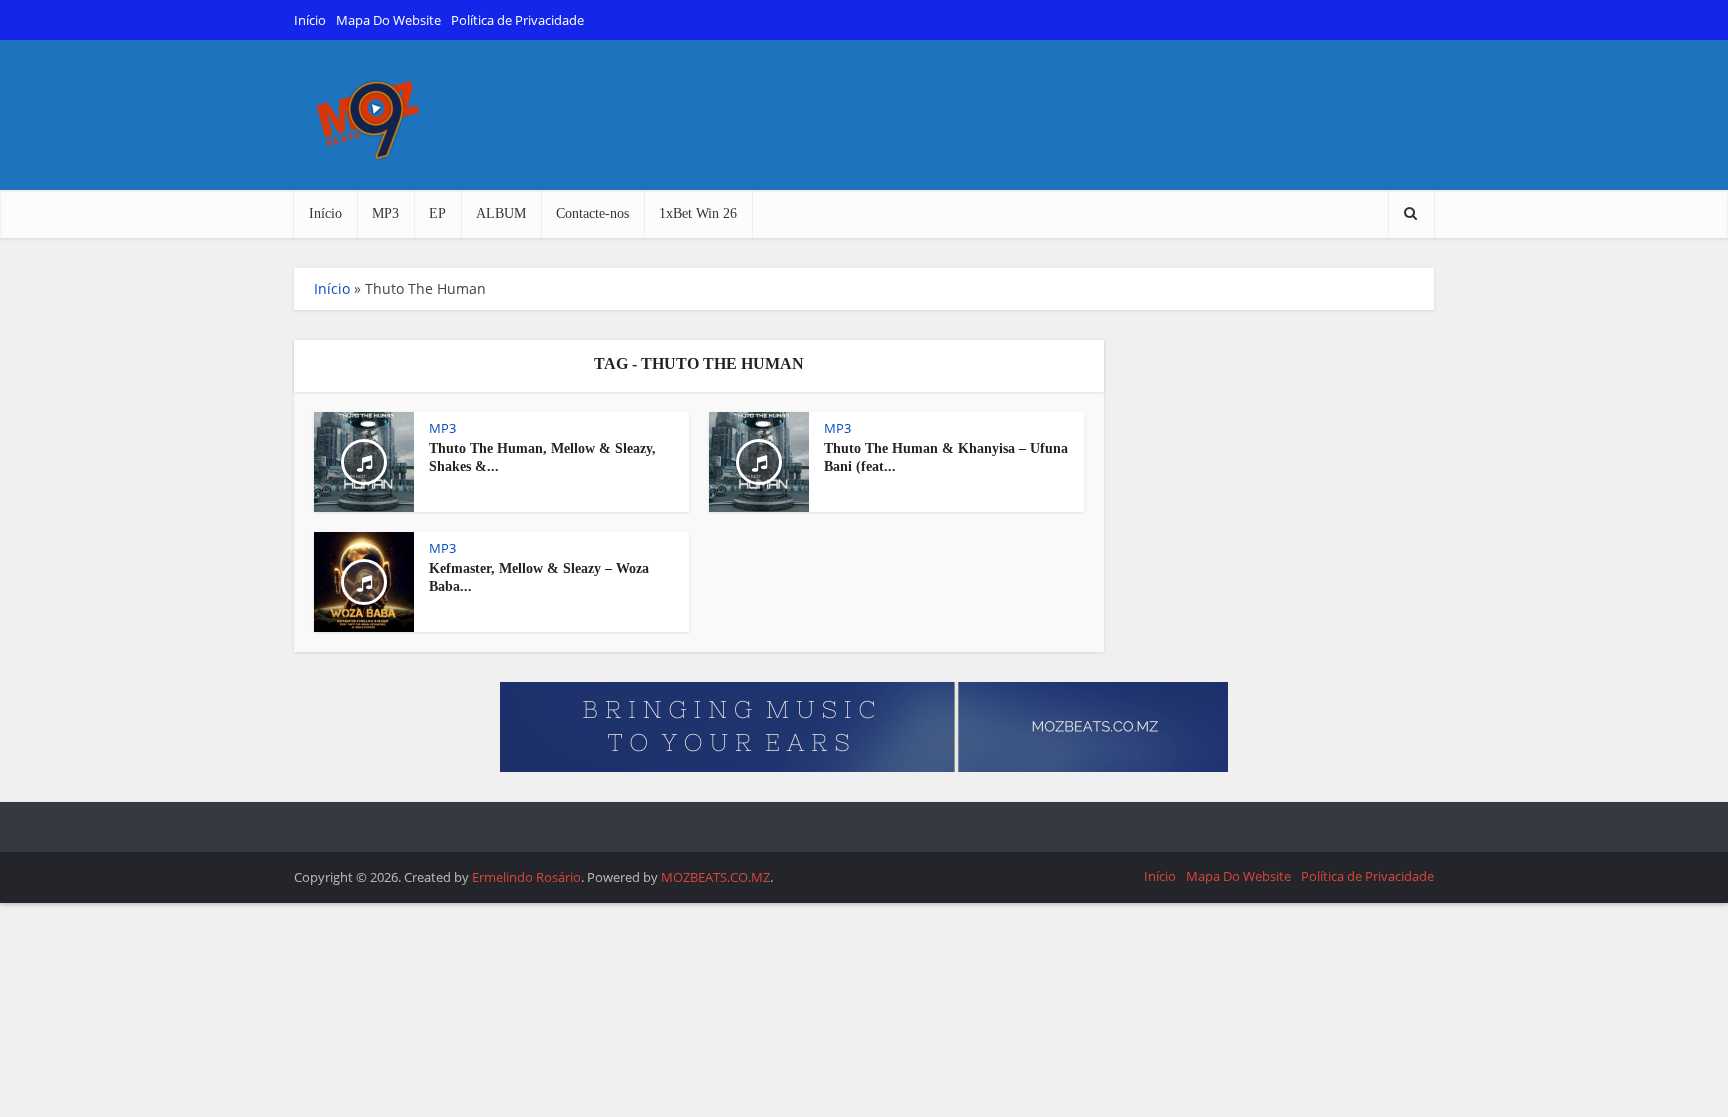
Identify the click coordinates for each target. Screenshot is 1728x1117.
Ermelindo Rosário (526, 877)
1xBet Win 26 (698, 213)
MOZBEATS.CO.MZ (715, 877)
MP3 (385, 213)
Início (310, 20)
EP (437, 213)
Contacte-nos (592, 213)
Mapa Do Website (388, 20)
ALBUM (501, 213)
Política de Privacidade (517, 20)
